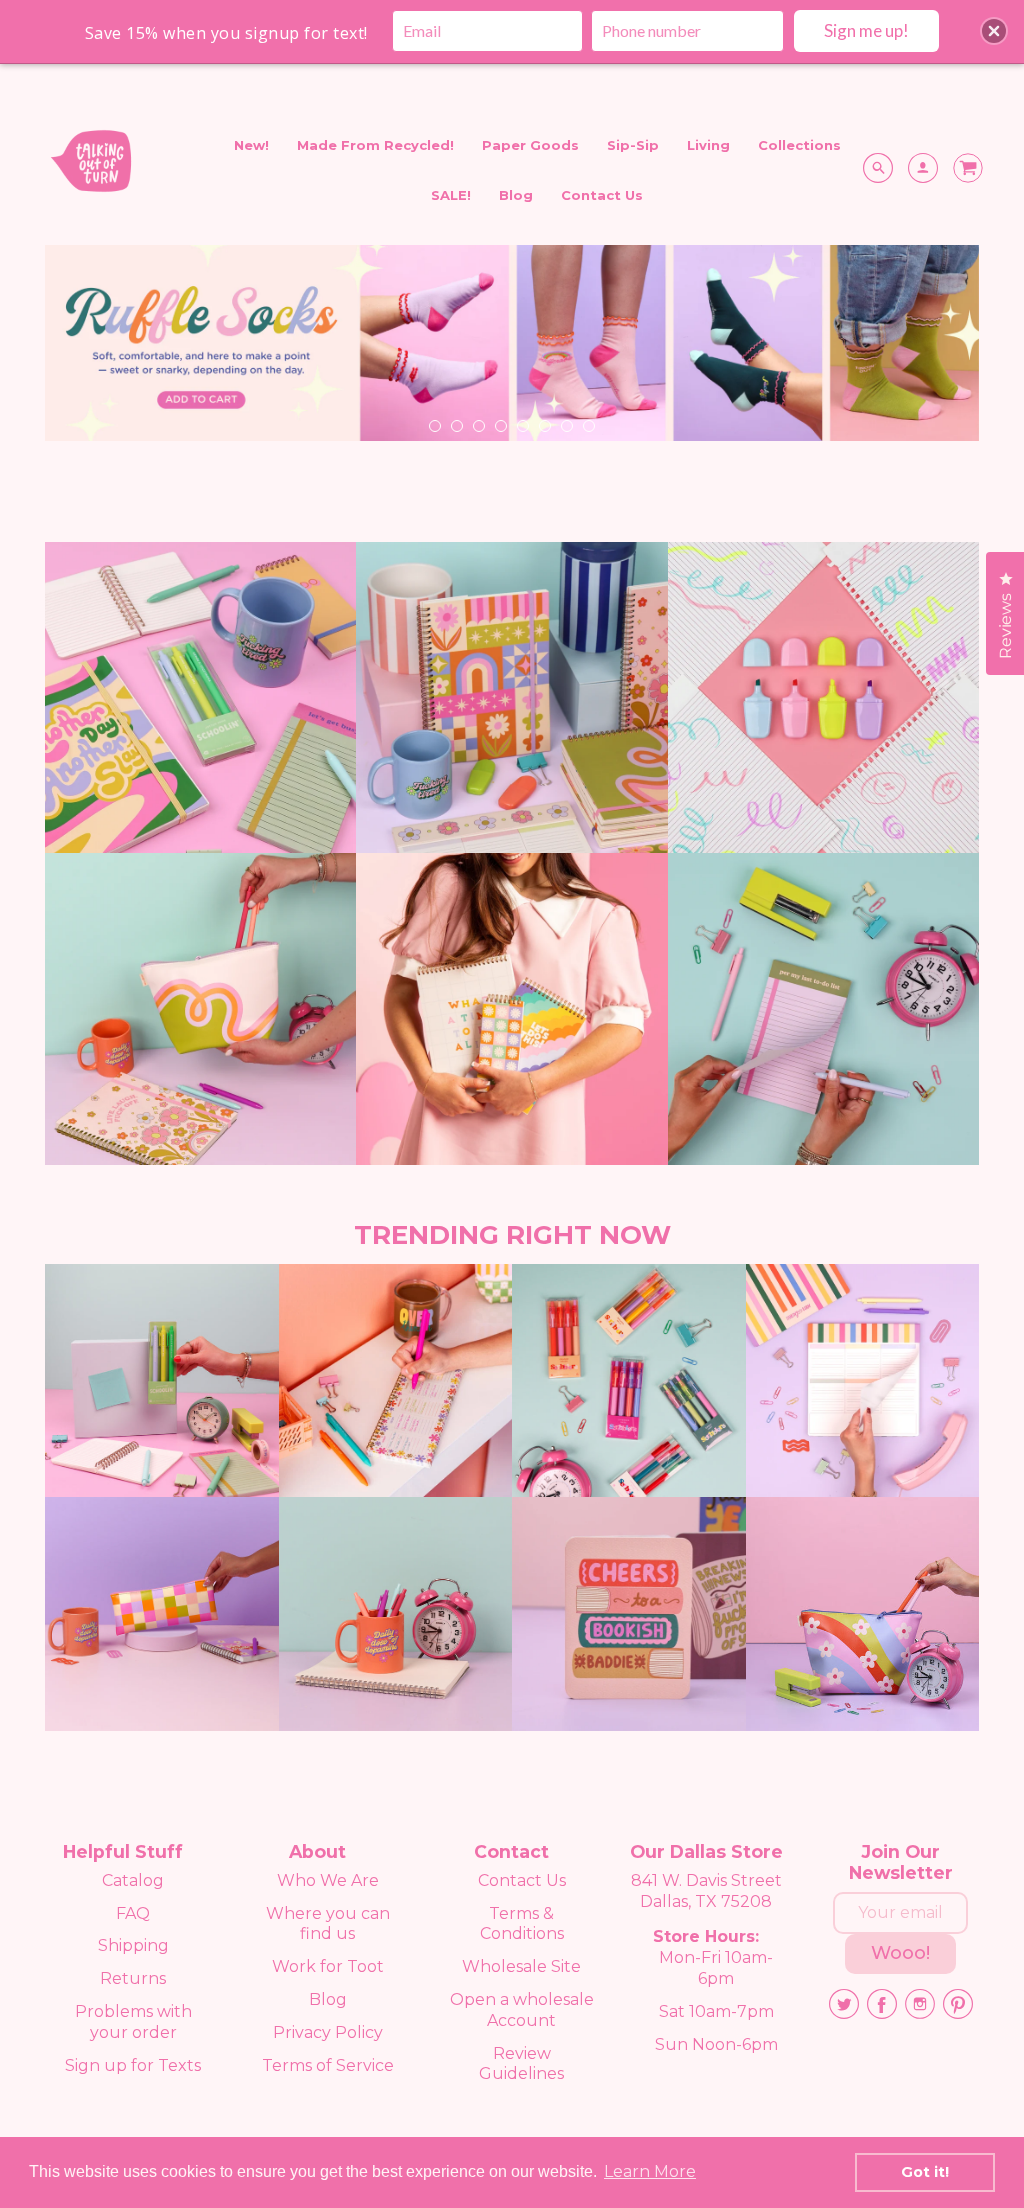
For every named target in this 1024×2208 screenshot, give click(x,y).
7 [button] (566, 425)
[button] (994, 31)
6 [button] (544, 425)
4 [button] (500, 425)
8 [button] (588, 425)
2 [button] (456, 425)
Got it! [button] (925, 2172)
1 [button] (434, 425)
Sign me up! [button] (866, 30)
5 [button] (522, 425)
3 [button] (478, 425)
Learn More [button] (650, 2171)
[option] (512, 351)
